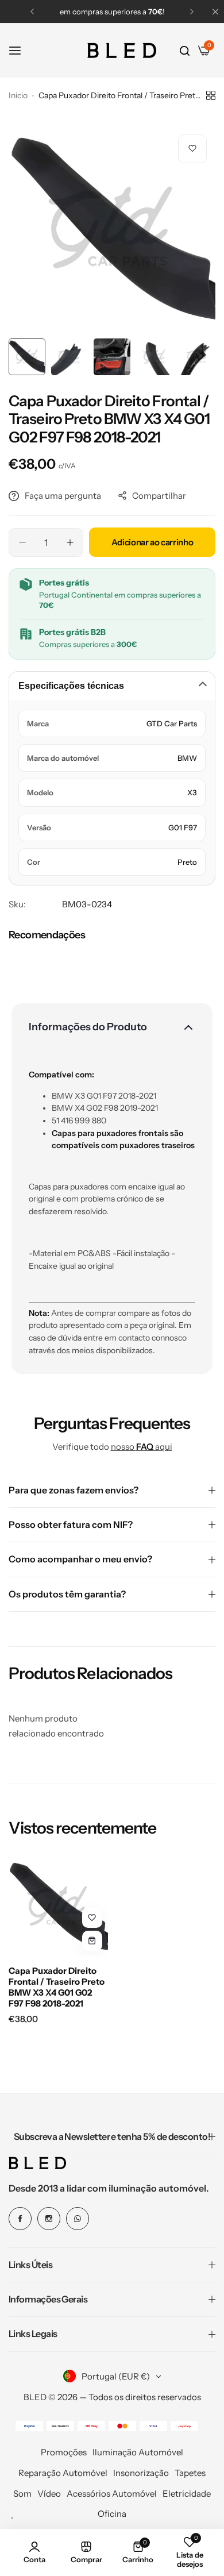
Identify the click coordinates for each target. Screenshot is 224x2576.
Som (22, 2494)
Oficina (112, 2514)
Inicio (18, 95)
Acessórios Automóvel (112, 2494)
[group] (112, 229)
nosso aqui (142, 1447)
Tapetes (190, 2473)
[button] (32, 11)
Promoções (64, 2452)
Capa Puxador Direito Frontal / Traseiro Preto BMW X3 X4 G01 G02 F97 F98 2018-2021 (57, 1987)
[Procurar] (185, 51)
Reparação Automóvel (63, 2473)
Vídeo (49, 2494)
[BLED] (122, 51)
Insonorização (141, 2473)
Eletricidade (187, 2494)
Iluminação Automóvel (138, 2452)
